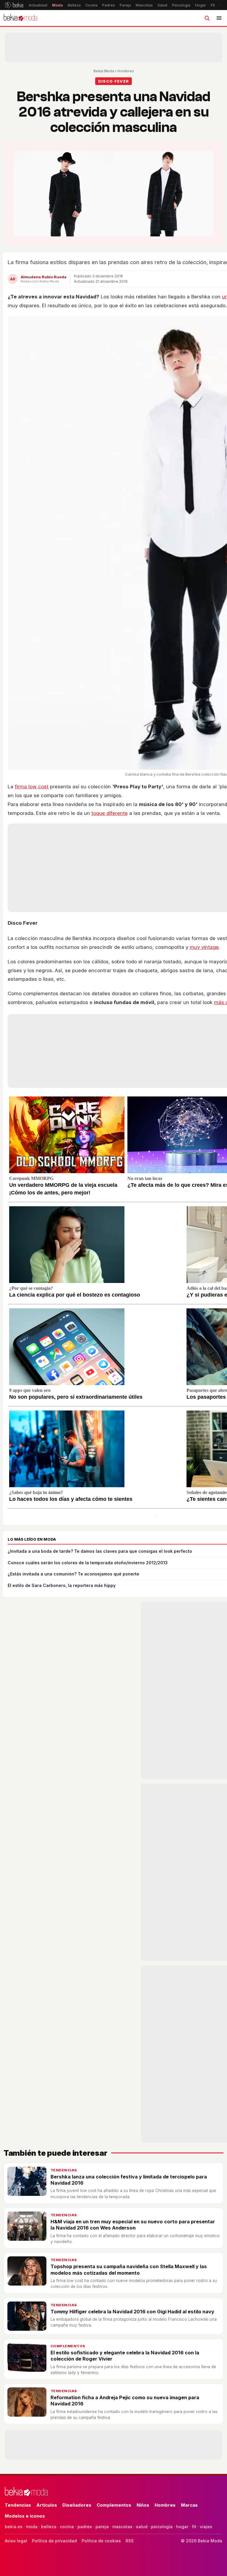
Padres (109, 5)
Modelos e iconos (25, 2516)
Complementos (68, 2346)
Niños (143, 2505)
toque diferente (110, 813)
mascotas (122, 2527)
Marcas (189, 2505)
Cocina (91, 5)
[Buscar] (207, 18)
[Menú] (219, 18)
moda (32, 2527)
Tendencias (64, 2170)
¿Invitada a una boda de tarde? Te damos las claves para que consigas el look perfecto (100, 1551)
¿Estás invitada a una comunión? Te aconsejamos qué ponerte (73, 1574)
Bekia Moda (104, 71)
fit (194, 2527)
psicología (162, 2527)
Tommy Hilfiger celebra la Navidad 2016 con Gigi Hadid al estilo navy (132, 2312)
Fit (213, 5)
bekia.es (14, 2527)
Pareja (125, 5)
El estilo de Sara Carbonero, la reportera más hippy (62, 1585)
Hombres (126, 71)
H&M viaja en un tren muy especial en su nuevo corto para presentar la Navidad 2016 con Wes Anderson (133, 2225)
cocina (67, 2527)
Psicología (181, 5)
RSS (130, 2541)
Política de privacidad (54, 2541)
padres (85, 2527)
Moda (57, 5)
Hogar (201, 5)
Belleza (74, 5)
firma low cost (32, 787)
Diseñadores (77, 2505)
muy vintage (204, 947)
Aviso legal (16, 2541)
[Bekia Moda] (20, 18)
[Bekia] (14, 5)
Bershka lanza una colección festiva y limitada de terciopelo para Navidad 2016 (129, 2180)
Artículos (47, 2505)
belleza (49, 2527)
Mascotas (144, 5)
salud (142, 2527)
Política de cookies (101, 2541)
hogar (182, 2527)
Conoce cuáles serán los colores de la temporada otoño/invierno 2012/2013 (88, 1563)
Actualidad (38, 5)
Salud (162, 5)
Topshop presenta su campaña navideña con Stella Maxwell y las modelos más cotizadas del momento (129, 2269)
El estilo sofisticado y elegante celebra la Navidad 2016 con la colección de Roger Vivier (125, 2356)
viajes (206, 2527)
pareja (102, 2527)
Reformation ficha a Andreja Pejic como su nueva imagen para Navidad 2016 (125, 2401)
